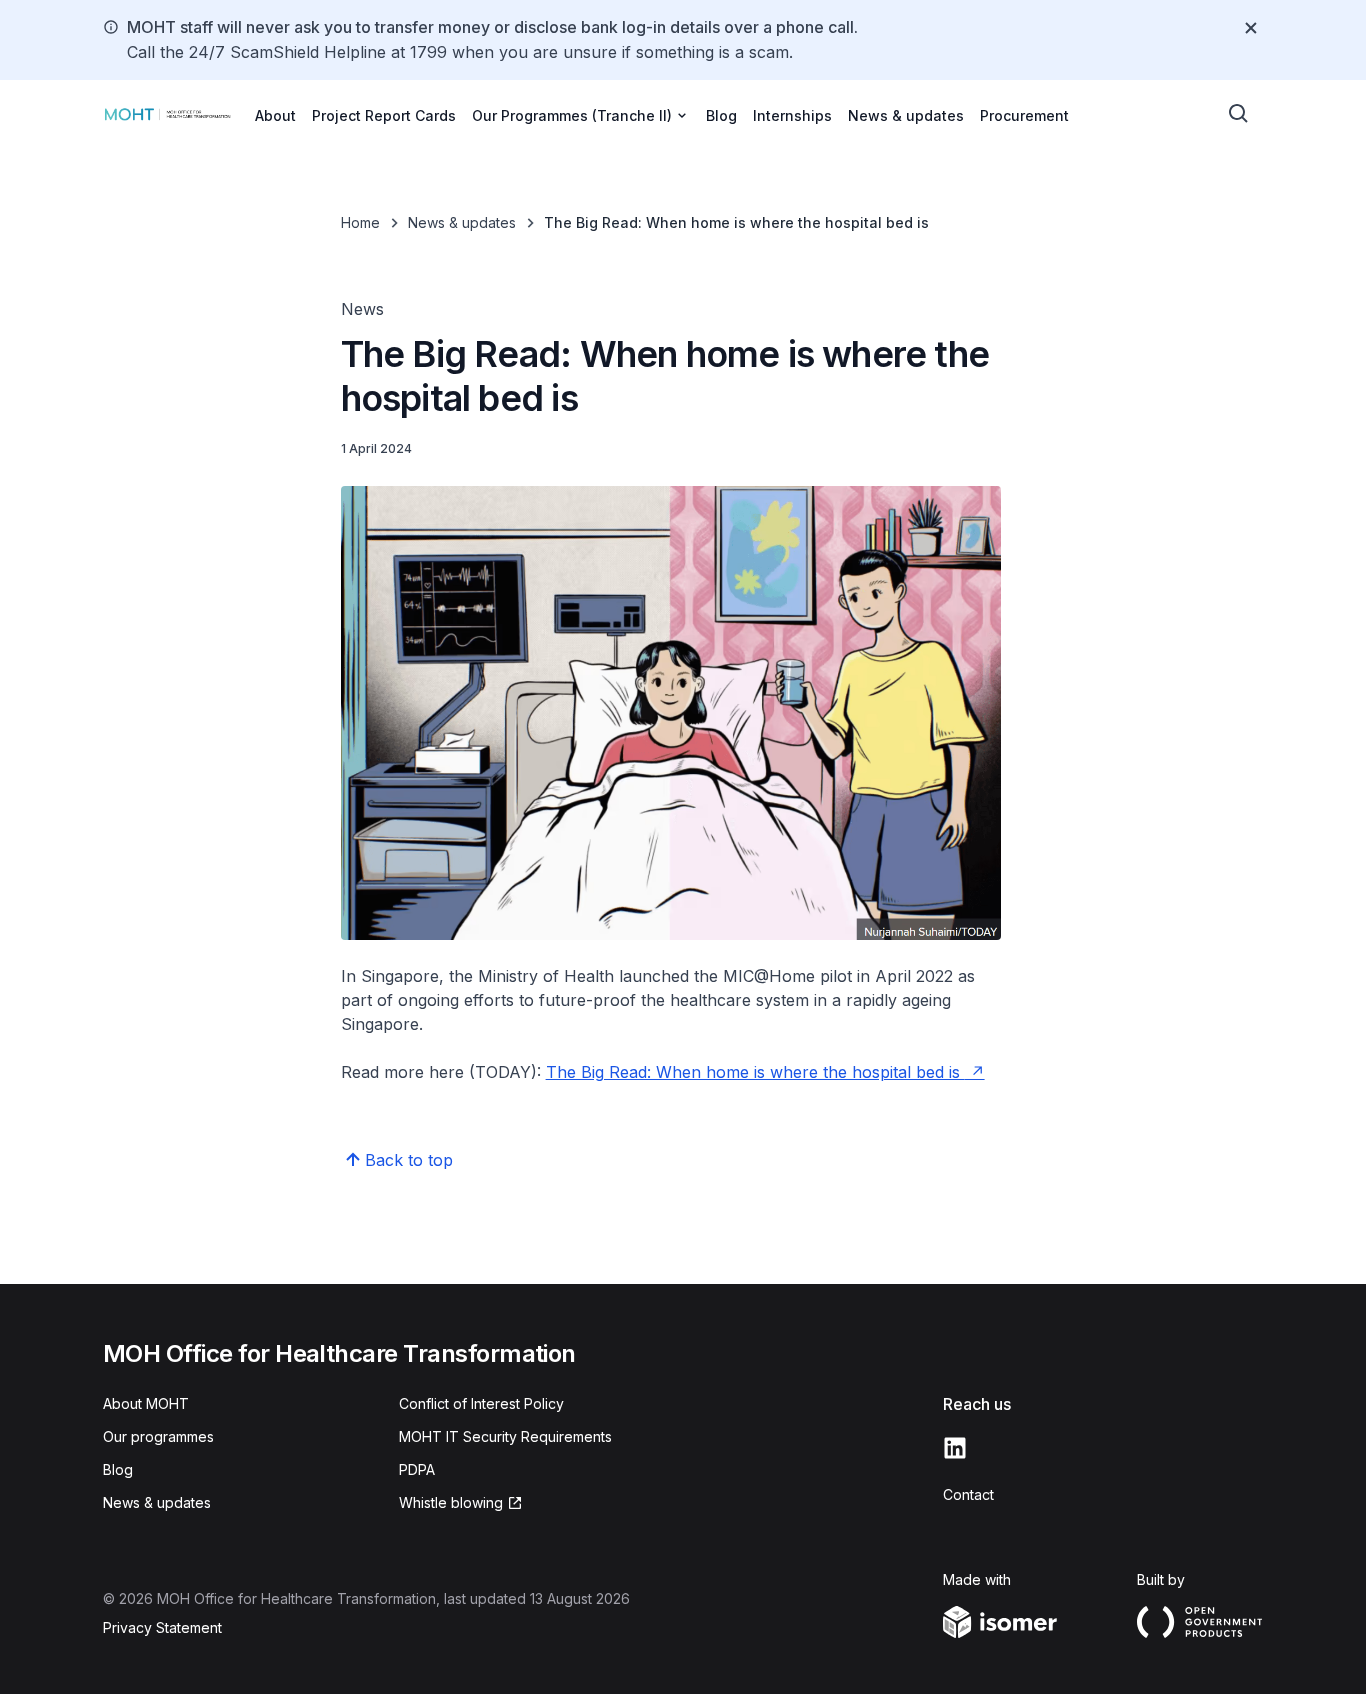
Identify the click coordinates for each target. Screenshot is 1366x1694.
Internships (792, 115)
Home (360, 222)
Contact (968, 1494)
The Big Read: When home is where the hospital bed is (755, 1072)
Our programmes (158, 1436)
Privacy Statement (162, 1627)
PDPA (417, 1469)
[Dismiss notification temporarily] (1251, 28)
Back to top (409, 1160)
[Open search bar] (1239, 114)
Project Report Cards (384, 115)
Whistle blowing (451, 1502)
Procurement (1024, 115)
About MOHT (146, 1403)
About (275, 115)
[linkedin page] (955, 1448)
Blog (721, 115)
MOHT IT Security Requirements (505, 1436)
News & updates (906, 115)
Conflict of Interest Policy (481, 1403)
